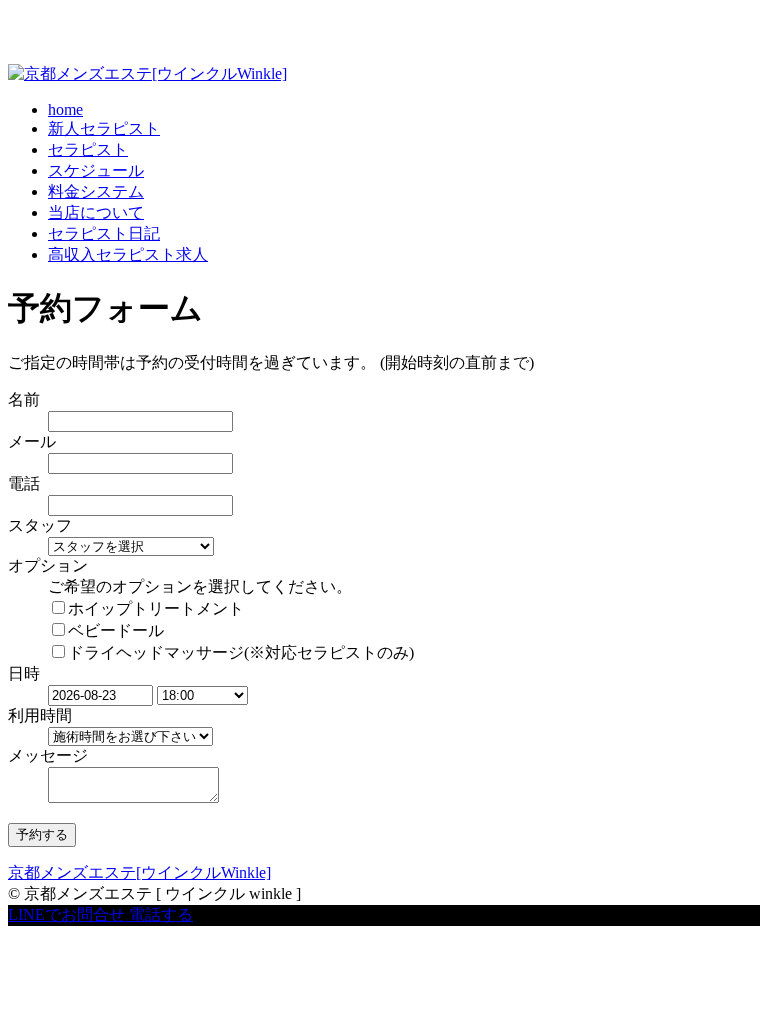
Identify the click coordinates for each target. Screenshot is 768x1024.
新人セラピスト (104, 128)
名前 (24, 399)
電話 (24, 483)
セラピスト (88, 149)
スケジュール (96, 170)
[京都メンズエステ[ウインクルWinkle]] (147, 73)
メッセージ (48, 755)
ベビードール (116, 630)
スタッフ (40, 525)
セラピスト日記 (104, 233)
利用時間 (40, 715)
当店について (96, 212)
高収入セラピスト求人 (128, 254)
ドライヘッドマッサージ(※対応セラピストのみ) (241, 652)
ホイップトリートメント (156, 608)
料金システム (96, 191)
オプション (48, 565)
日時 (24, 673)
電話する (161, 914)
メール (32, 441)
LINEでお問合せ (66, 914)
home (65, 109)
